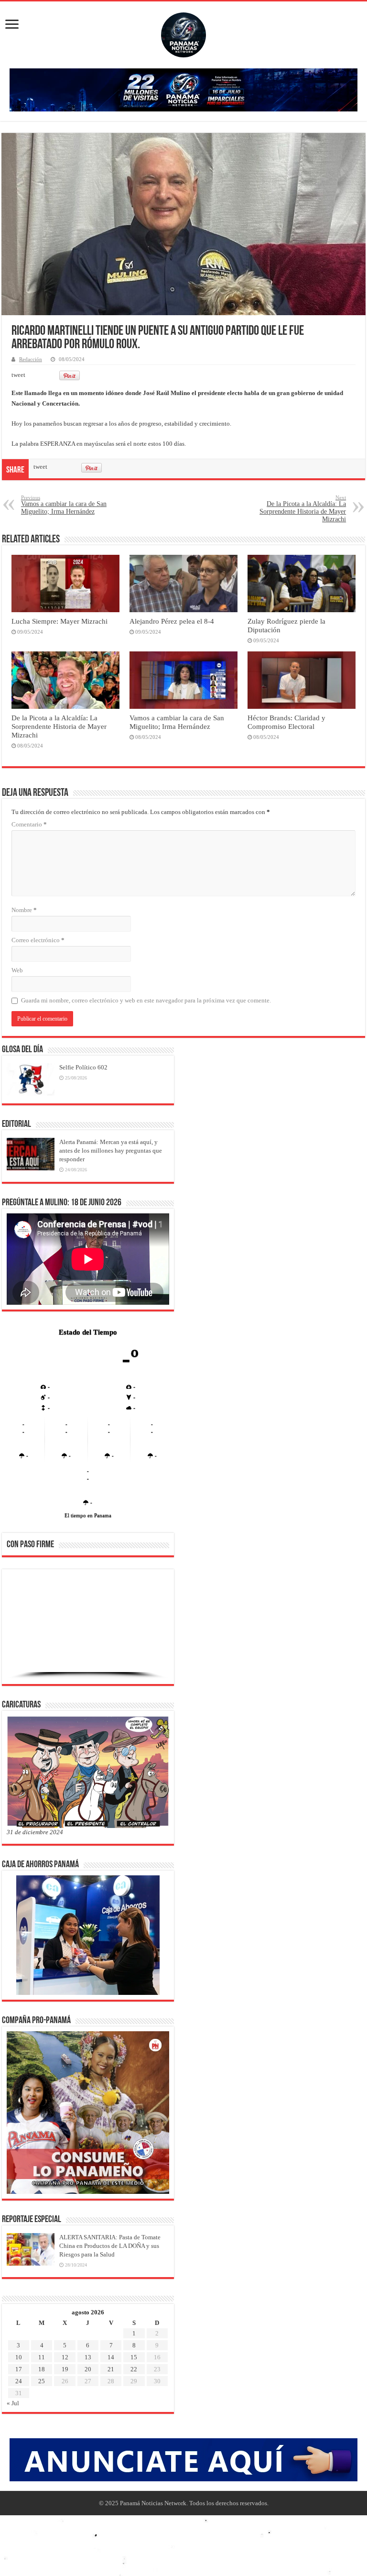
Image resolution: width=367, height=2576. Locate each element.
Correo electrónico (38, 940)
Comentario (29, 824)
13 (88, 2357)
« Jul (13, 2403)
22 (134, 2369)
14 (111, 2357)
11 (42, 2357)
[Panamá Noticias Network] (183, 33)
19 (65, 2369)
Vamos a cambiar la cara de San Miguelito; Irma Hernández (64, 505)
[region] (88, 1629)
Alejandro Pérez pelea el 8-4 (172, 621)
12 (65, 2357)
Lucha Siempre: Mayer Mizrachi (59, 621)
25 (42, 2381)
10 (19, 2357)
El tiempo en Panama (88, 1515)
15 (134, 2357)
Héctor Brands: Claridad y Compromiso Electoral (286, 722)
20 (88, 2369)
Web (17, 970)
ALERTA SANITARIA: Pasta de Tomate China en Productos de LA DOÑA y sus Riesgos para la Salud (110, 2246)
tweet (18, 375)
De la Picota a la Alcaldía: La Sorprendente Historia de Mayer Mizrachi (303, 509)
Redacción (31, 359)
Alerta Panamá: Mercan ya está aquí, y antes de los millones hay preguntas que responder (111, 1150)
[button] (22, 1626)
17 (19, 2369)
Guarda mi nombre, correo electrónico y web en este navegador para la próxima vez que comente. (146, 1000)
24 (19, 2381)
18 (42, 2369)
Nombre (24, 910)
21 (111, 2369)
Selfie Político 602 (83, 1067)
